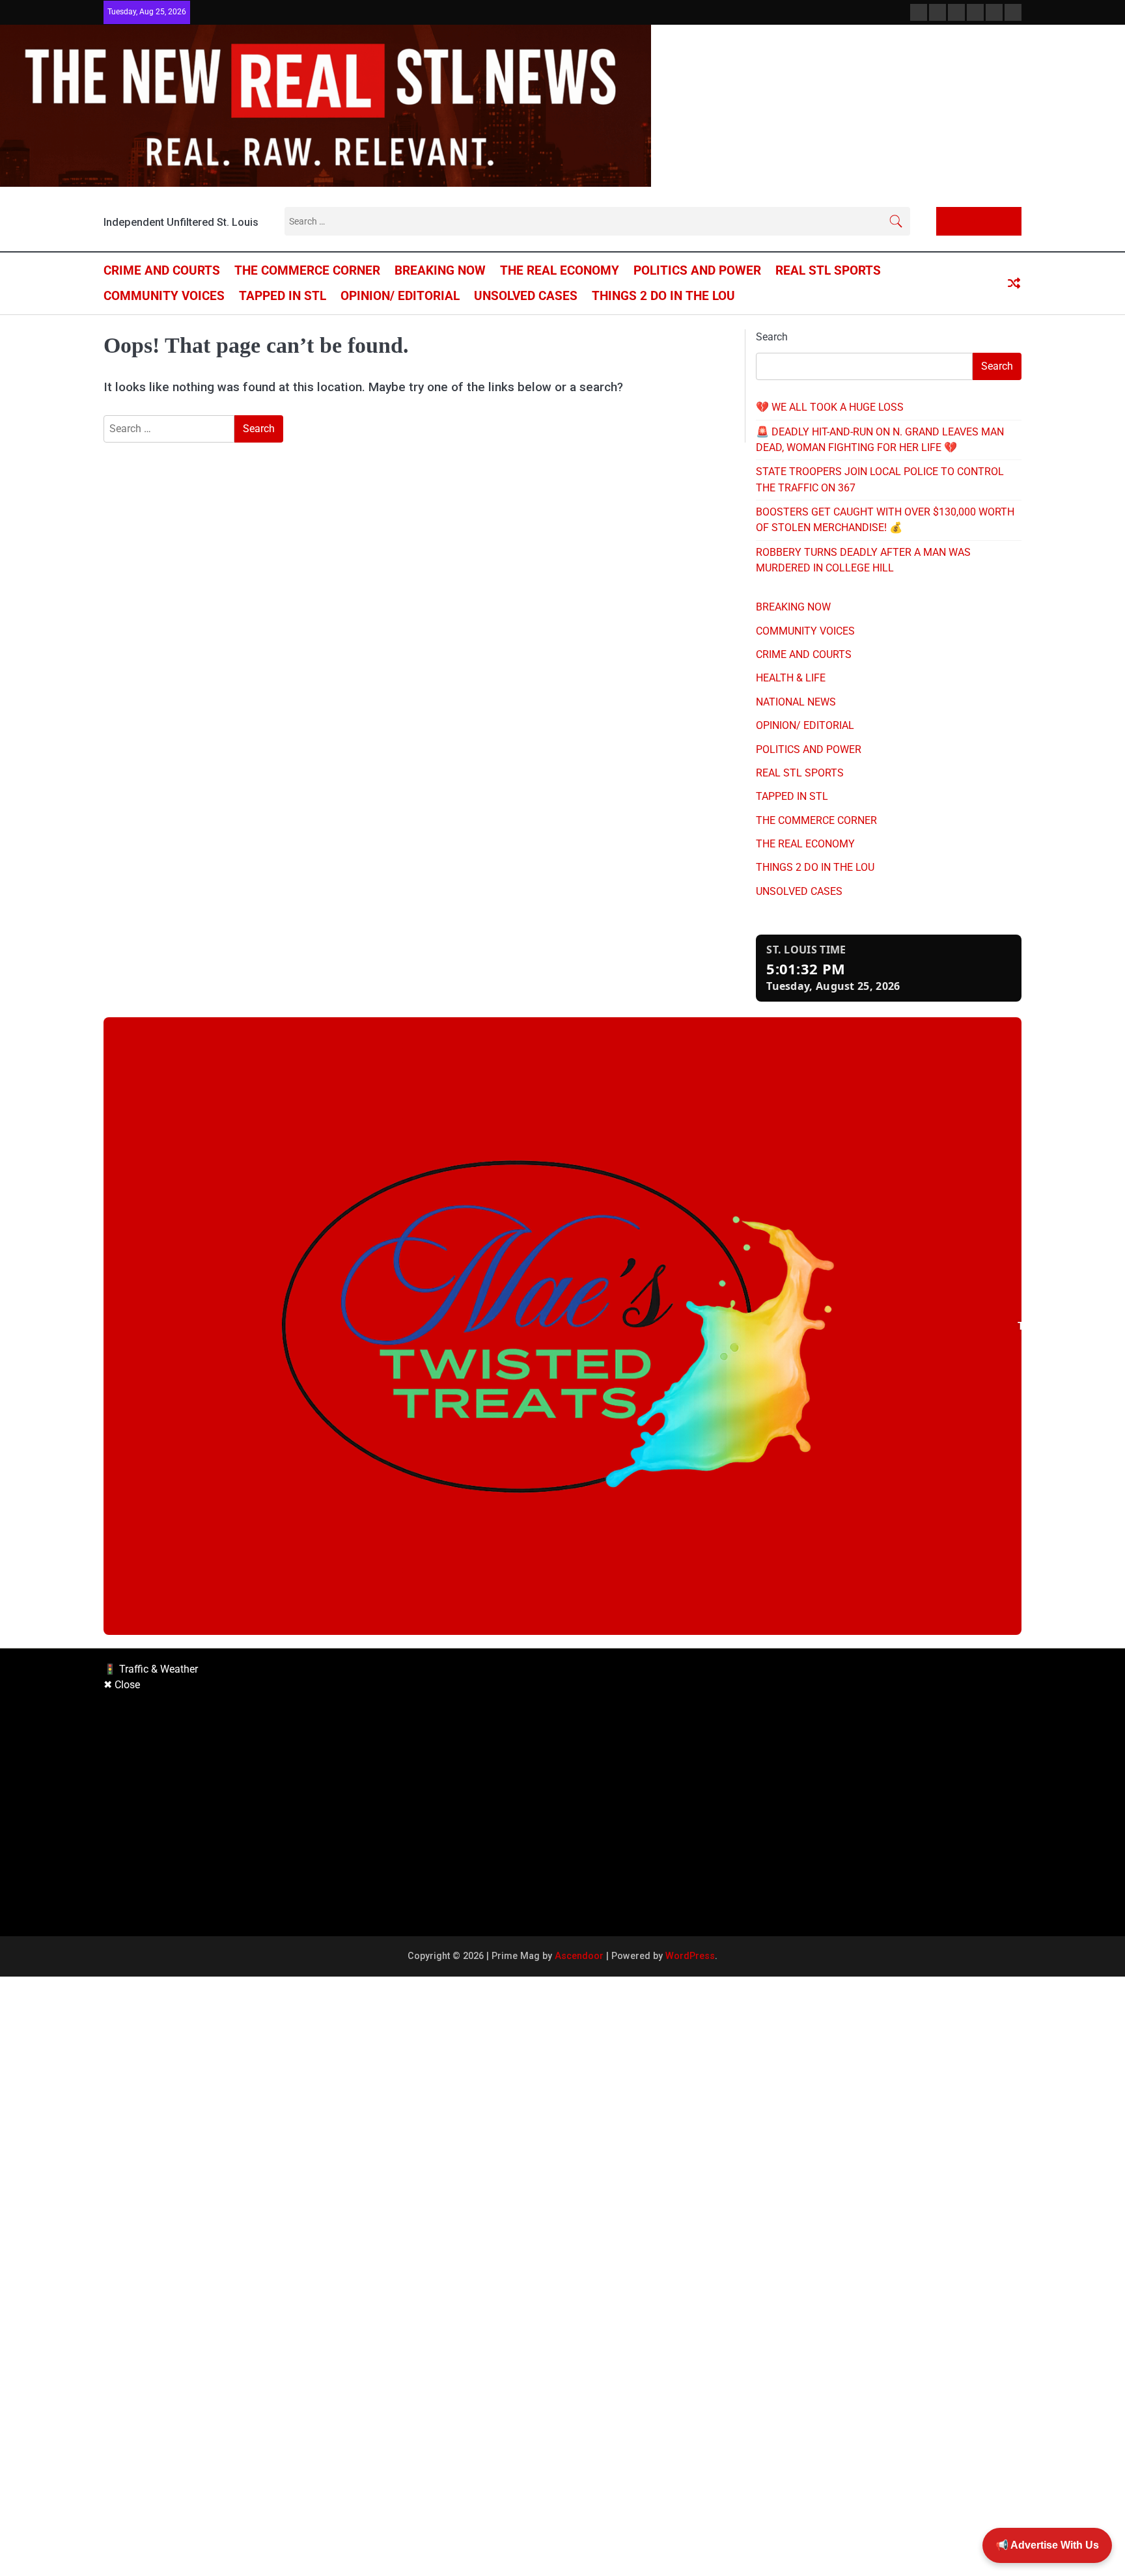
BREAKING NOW (440, 270)
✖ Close (122, 1685)
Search (772, 337)
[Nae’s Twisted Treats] (562, 1326)
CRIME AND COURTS (162, 270)
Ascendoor (579, 1956)
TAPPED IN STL (283, 296)
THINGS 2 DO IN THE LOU (663, 296)
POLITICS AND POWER (697, 270)
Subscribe (985, 221)
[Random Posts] (1014, 284)
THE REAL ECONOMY (560, 270)
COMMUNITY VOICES (164, 296)
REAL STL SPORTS (828, 270)
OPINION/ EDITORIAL (400, 296)
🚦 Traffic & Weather (151, 1669)
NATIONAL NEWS (796, 702)
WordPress (690, 1956)
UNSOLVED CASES (526, 296)
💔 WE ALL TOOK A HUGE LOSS (830, 407)
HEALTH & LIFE (791, 678)
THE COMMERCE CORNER (307, 270)
